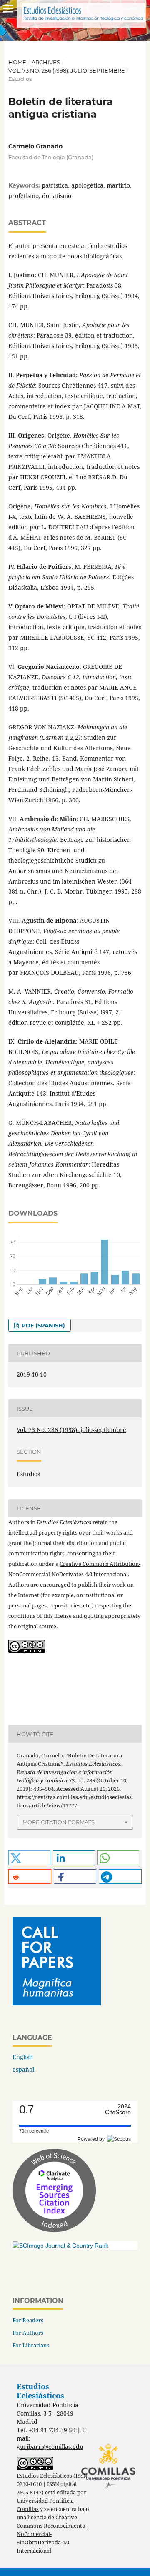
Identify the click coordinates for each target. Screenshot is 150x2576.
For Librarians (31, 2345)
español (23, 2069)
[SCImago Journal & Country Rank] (60, 2246)
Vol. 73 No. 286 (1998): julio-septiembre (67, 70)
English (23, 2057)
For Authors (28, 2333)
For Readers (28, 2320)
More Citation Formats (59, 1822)
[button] (29, 1858)
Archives (46, 62)
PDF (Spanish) (42, 1325)
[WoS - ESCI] (54, 2230)
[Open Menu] (8, 8)
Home (17, 62)
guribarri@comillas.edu (50, 2447)
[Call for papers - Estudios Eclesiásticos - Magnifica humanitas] (57, 2003)
